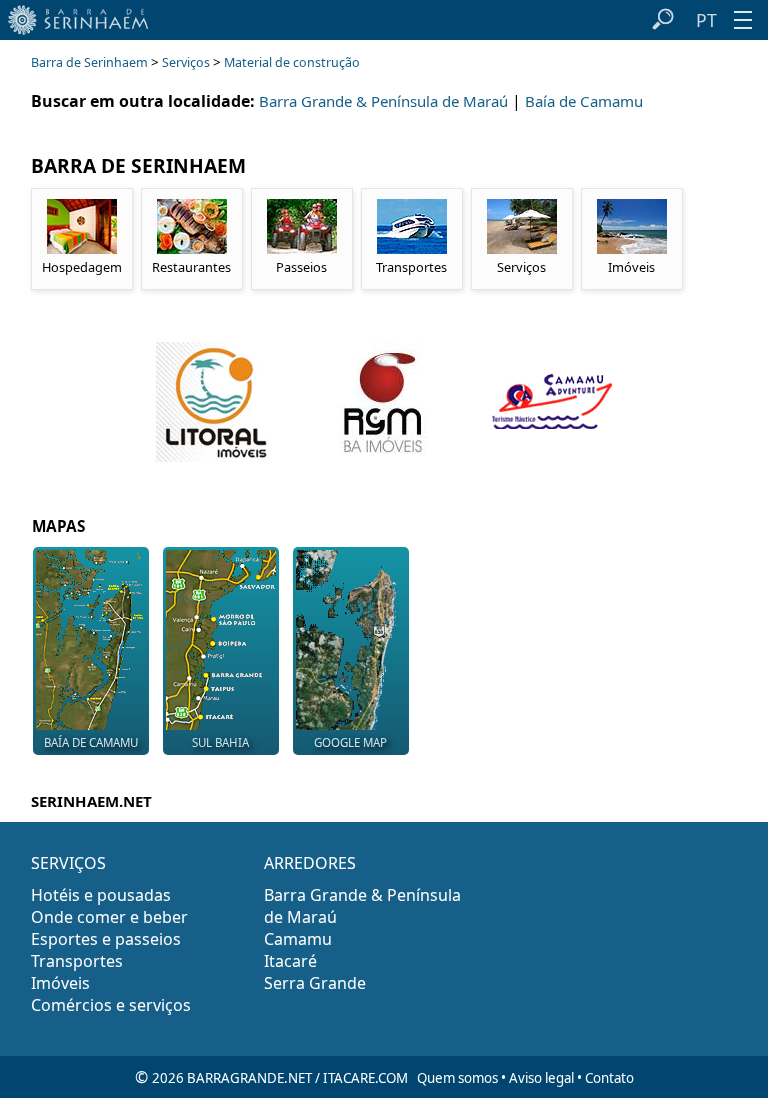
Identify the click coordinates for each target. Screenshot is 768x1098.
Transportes (77, 961)
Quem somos (457, 1078)
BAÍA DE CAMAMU (91, 742)
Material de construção (292, 62)
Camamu (298, 939)
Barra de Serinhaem (89, 62)
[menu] (743, 20)
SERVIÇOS (68, 863)
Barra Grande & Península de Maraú (383, 101)
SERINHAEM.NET (91, 801)
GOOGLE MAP (350, 742)
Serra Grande (315, 983)
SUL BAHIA (220, 742)
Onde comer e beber (109, 917)
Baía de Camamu (584, 101)
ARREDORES (310, 863)
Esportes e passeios (106, 939)
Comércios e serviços (111, 1005)
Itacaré (290, 961)
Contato (609, 1078)
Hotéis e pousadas (101, 895)
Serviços (186, 62)
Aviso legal (541, 1078)
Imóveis (60, 983)
